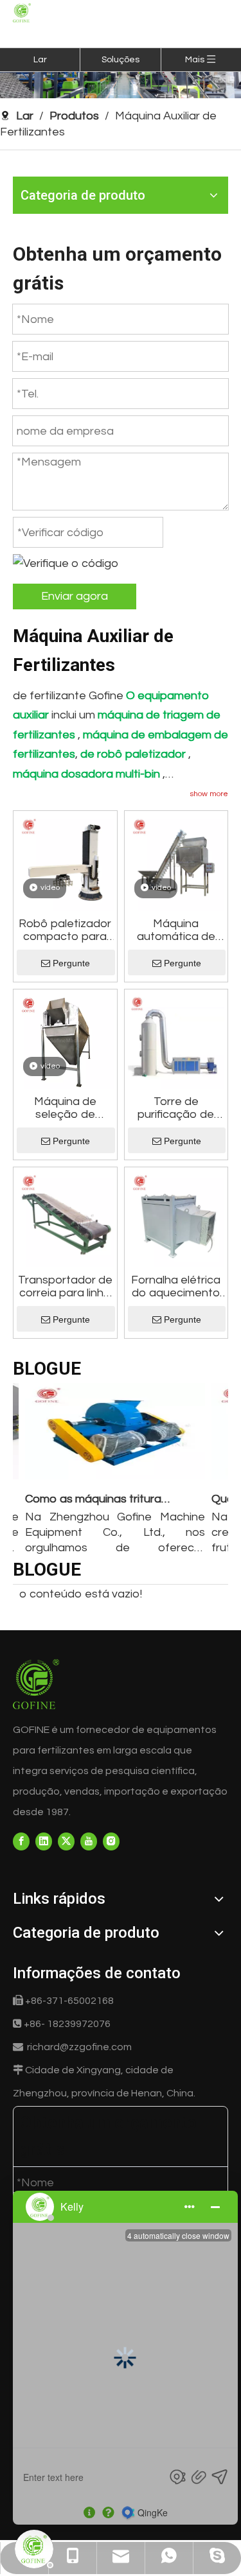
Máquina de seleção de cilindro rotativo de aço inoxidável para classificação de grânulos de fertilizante (65, 1108)
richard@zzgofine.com (79, 2047)
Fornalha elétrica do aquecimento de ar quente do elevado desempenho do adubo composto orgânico (176, 1287)
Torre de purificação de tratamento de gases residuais (176, 1108)
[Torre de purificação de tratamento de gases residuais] (176, 1040)
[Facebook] (21, 1841)
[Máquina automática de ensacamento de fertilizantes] (176, 862)
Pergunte (71, 963)
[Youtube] (89, 1841)
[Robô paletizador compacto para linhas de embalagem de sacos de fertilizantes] (65, 862)
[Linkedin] (44, 1841)
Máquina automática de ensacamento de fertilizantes (176, 930)
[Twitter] (66, 1841)
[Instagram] (111, 1841)
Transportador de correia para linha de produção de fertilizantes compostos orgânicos (65, 1287)
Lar (40, 60)
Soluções (121, 60)
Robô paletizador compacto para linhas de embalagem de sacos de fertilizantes (65, 930)
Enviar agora (75, 596)
